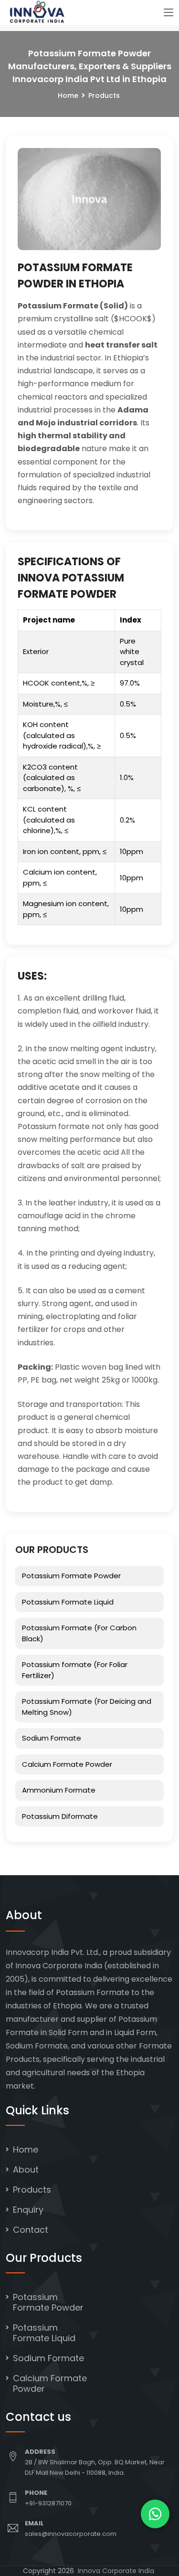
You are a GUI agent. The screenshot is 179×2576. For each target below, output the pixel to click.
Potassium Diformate (60, 1816)
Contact (31, 2230)
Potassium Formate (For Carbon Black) (79, 1633)
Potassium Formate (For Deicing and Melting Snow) (87, 1707)
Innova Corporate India (116, 2571)
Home (68, 95)
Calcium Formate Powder (67, 1764)
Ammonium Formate (59, 1790)
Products (32, 2190)
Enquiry (28, 2210)
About (26, 2170)
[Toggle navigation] (168, 13)
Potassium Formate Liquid (68, 1602)
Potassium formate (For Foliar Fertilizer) (75, 1670)
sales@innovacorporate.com (71, 2534)
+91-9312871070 (48, 2503)
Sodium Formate (52, 1738)
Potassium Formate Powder (71, 1576)
